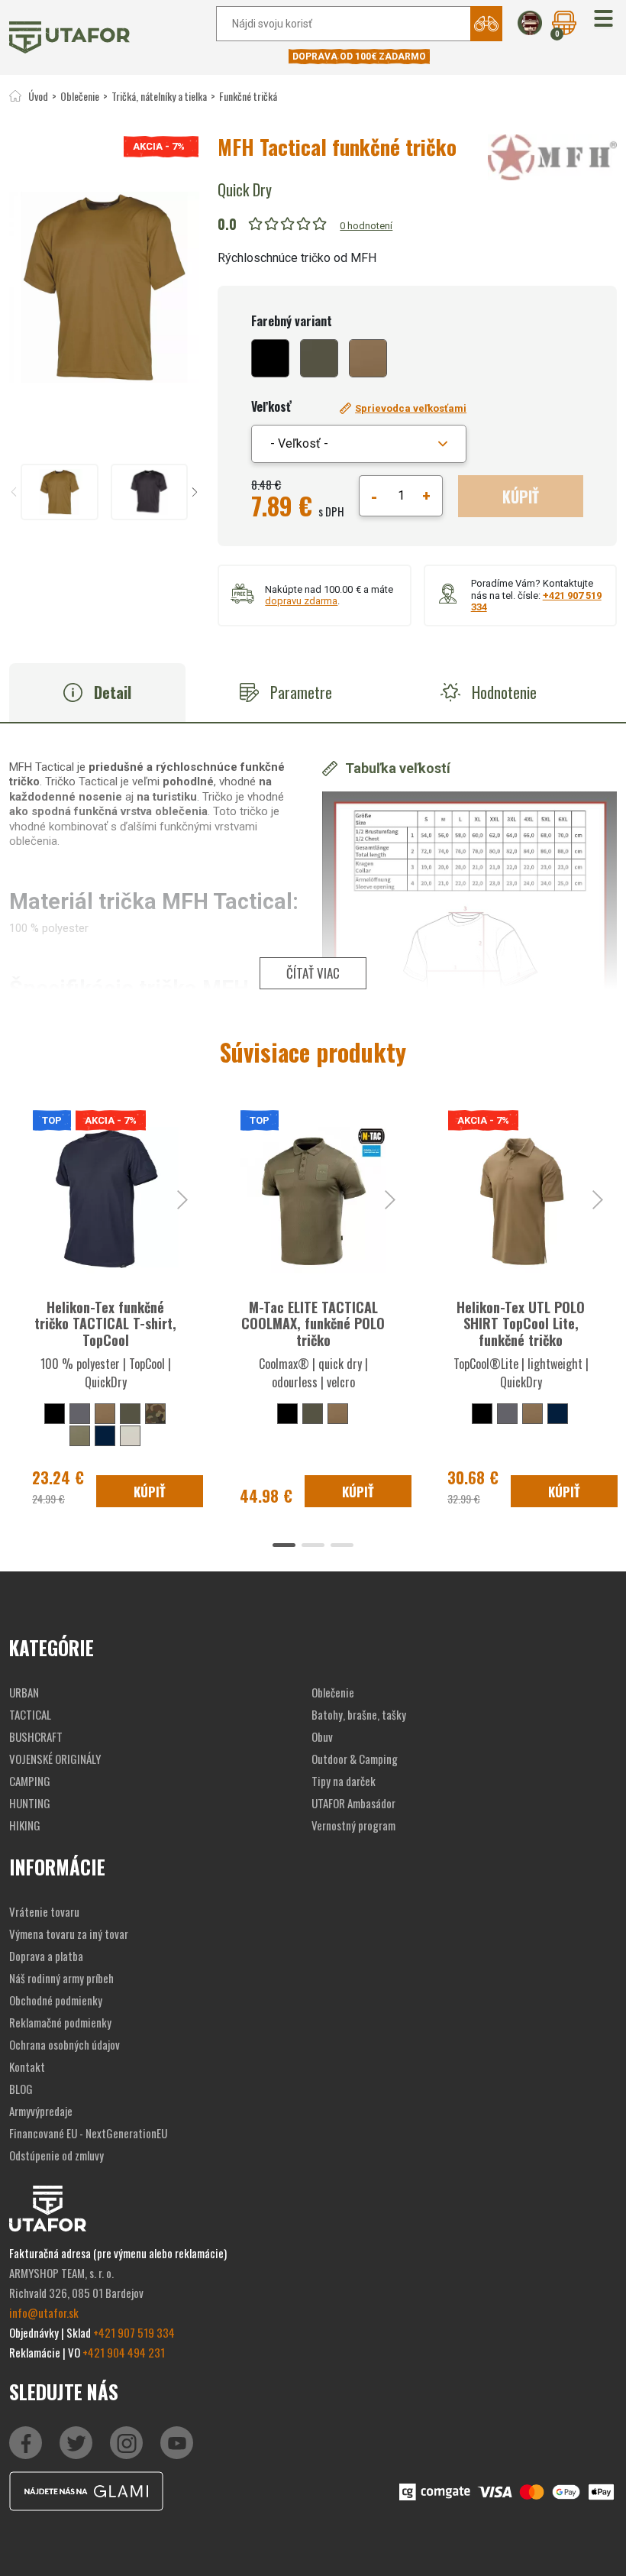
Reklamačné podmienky (60, 2022)
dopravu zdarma (301, 601)
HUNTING (30, 1803)
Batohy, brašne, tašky (359, 1714)
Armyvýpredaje (41, 2111)
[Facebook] (26, 2443)
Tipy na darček (344, 1781)
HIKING (25, 1825)
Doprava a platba (46, 1956)
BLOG (21, 2089)
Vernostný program (353, 1825)
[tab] (97, 693)
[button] (603, 19)
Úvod (38, 96)
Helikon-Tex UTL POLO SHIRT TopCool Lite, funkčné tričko (521, 1324)
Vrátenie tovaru (44, 1911)
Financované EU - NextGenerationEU (88, 2133)
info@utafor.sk (44, 2312)
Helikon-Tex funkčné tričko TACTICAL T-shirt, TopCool (105, 1324)
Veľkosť (271, 406)
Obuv (322, 1736)
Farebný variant (292, 321)
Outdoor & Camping (355, 1759)
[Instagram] (177, 2443)
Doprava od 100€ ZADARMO (359, 57)
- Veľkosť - (299, 443)
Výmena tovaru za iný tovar (69, 1934)
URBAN (24, 1692)
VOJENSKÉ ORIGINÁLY (55, 1759)
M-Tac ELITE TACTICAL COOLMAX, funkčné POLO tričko (313, 1324)
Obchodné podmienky (56, 2000)
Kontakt (27, 2066)
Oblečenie (80, 96)
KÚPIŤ (521, 497)
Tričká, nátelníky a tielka (159, 96)
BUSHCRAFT (36, 1736)
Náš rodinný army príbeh (61, 1978)
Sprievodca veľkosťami (411, 408)
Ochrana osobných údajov (65, 2044)
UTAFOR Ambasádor (353, 1803)
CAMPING (30, 1781)
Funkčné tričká (248, 96)
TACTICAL (30, 1714)
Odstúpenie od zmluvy (56, 2155)
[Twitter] (76, 2443)
